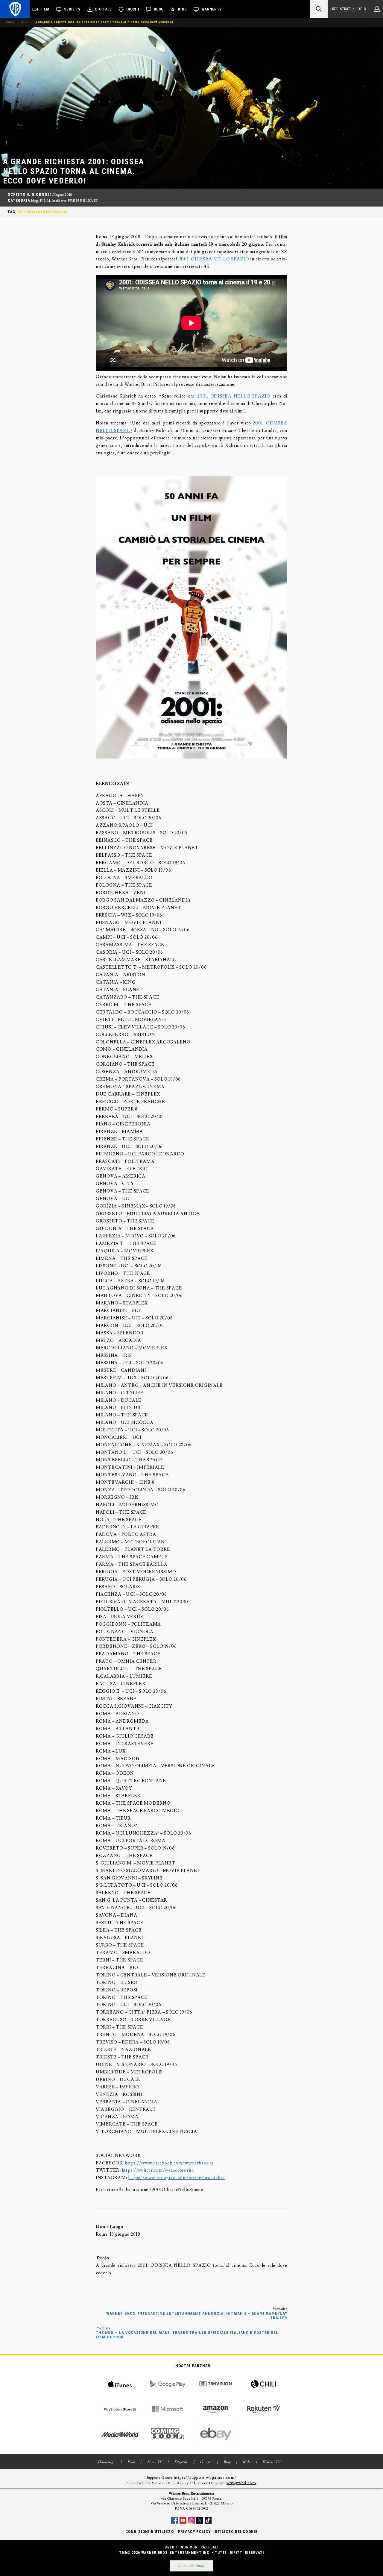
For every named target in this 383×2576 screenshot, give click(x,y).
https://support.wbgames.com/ (205, 2478)
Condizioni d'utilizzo (149, 2532)
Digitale (103, 9)
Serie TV (72, 9)
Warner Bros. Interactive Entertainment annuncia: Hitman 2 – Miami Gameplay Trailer (197, 2316)
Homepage (107, 2462)
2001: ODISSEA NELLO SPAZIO (214, 259)
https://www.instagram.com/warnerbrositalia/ (177, 2178)
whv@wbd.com (241, 2483)
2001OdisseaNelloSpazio (42, 212)
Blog (159, 9)
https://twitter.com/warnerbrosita (158, 2170)
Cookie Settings (191, 2566)
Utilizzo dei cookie (236, 2532)
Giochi (133, 9)
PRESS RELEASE (83, 201)
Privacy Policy (194, 2532)
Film (45, 9)
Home (10, 22)
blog (35, 201)
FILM (45, 201)
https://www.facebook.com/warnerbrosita (169, 2163)
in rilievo (59, 201)
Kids (182, 9)
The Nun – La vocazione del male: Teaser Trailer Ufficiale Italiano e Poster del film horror (187, 2335)
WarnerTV (212, 9)
